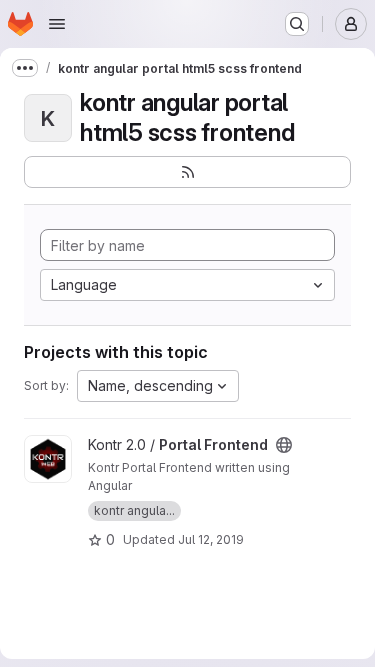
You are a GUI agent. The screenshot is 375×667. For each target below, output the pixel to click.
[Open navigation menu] (57, 24)
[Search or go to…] (297, 24)
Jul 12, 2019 (211, 539)
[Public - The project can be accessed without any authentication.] (284, 445)
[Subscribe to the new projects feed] (187, 172)
